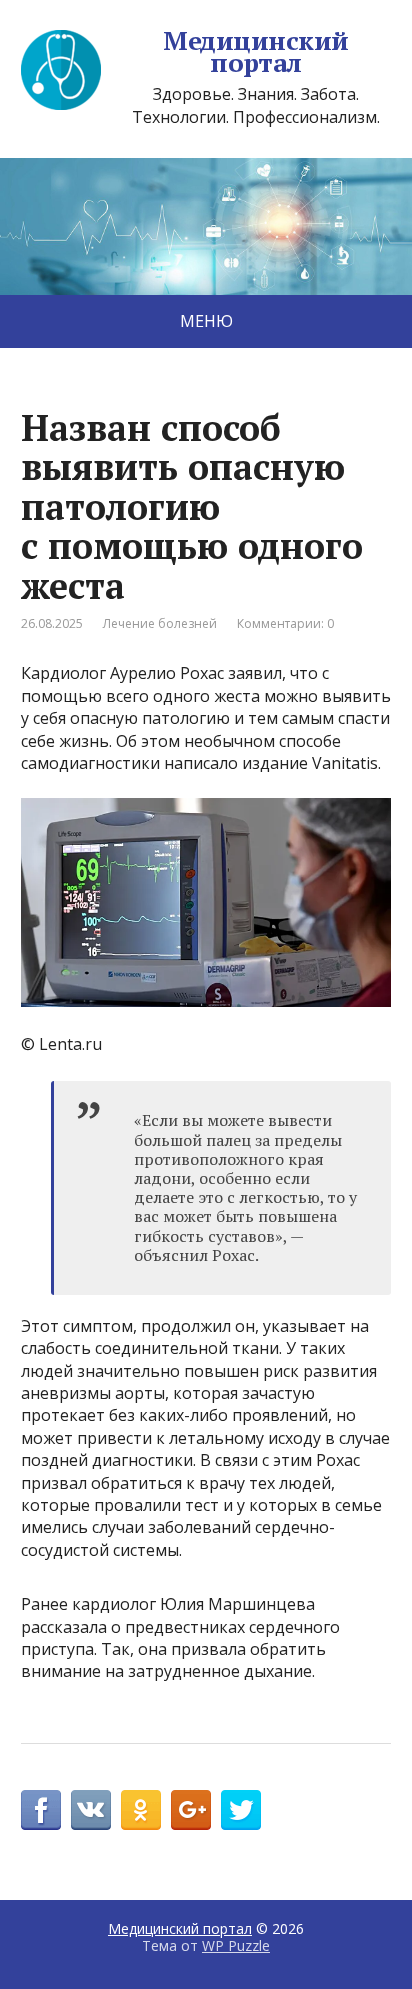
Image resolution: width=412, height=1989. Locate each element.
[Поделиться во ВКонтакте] (91, 1810)
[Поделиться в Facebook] (41, 1810)
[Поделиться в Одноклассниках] (141, 1810)
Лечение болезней (160, 623)
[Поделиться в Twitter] (241, 1810)
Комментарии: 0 (285, 623)
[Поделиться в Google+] (191, 1810)
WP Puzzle (236, 1945)
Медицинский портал (255, 51)
